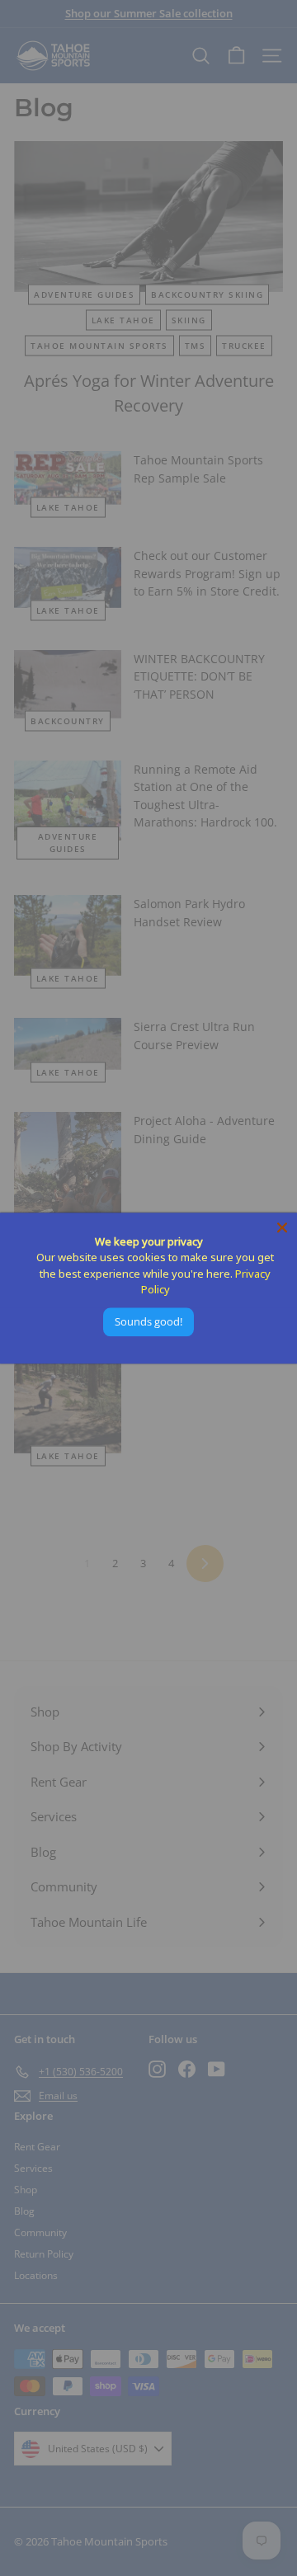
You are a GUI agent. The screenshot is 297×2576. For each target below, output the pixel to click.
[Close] (282, 1227)
